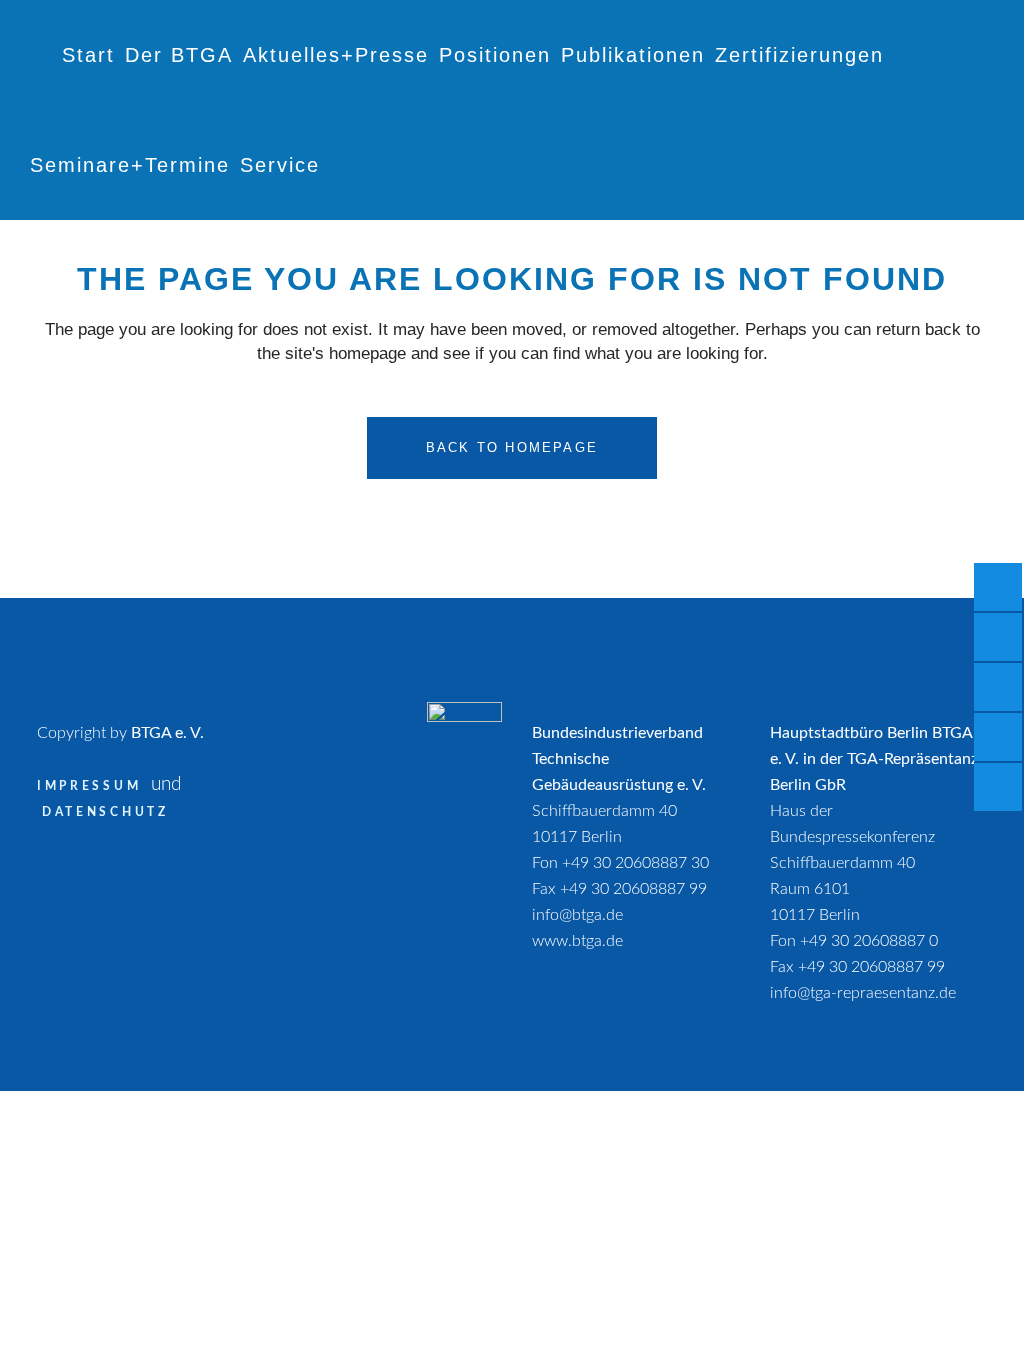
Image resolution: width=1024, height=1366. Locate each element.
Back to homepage (512, 447)
